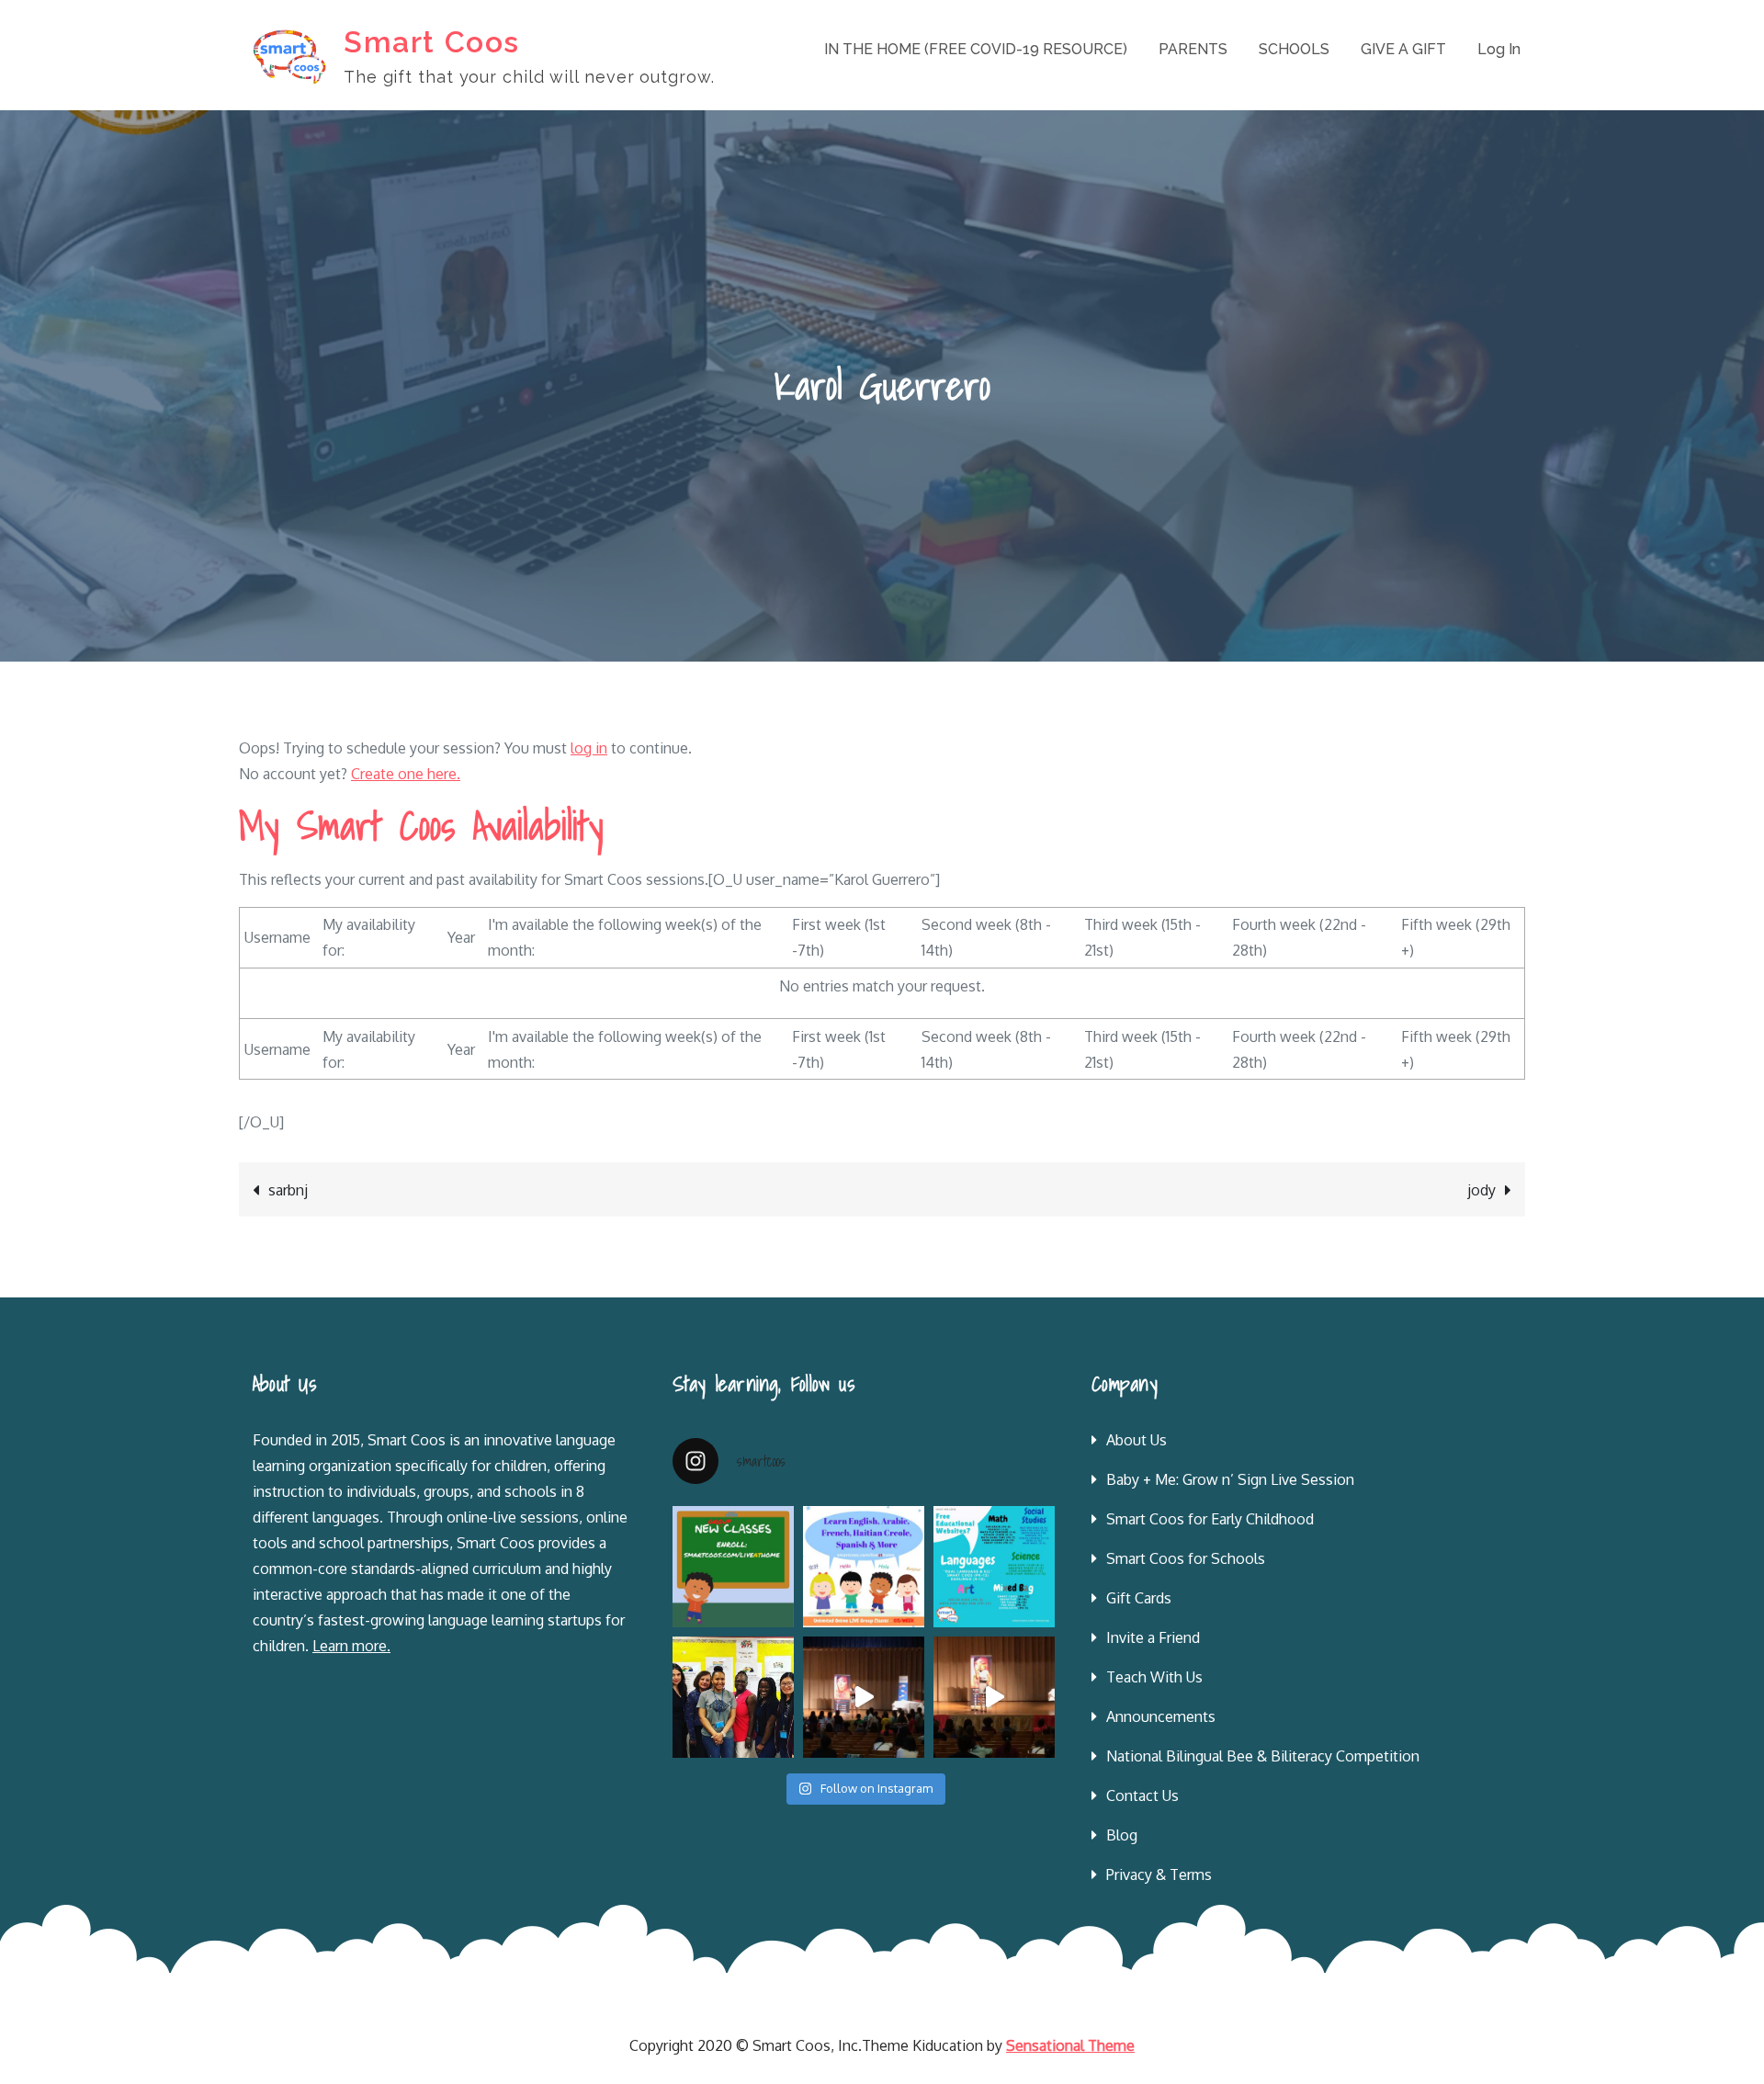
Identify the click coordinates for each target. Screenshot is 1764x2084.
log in (589, 748)
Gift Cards (1139, 1598)
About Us (1136, 1440)
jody (1481, 1190)
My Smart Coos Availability (421, 826)
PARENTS (1193, 49)
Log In (1499, 49)
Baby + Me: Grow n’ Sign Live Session (1230, 1479)
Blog (1122, 1835)
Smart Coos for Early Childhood (1210, 1519)
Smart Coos (432, 42)
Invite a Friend (1153, 1637)
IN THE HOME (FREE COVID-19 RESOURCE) (976, 49)
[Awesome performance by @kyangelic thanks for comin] (994, 1697)
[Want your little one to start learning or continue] (864, 1567)
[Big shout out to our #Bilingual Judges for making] (733, 1697)
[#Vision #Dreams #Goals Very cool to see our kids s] (864, 1697)
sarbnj (288, 1190)
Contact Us (1142, 1795)
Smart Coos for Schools (1186, 1558)
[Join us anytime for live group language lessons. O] (733, 1567)
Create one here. (406, 774)
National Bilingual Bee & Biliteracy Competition (1263, 1756)
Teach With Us (1154, 1677)
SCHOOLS (1294, 49)
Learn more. (351, 1646)
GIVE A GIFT (1403, 49)
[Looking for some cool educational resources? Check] (994, 1567)
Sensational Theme (1070, 2045)
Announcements (1161, 1716)
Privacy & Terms (1159, 1874)
